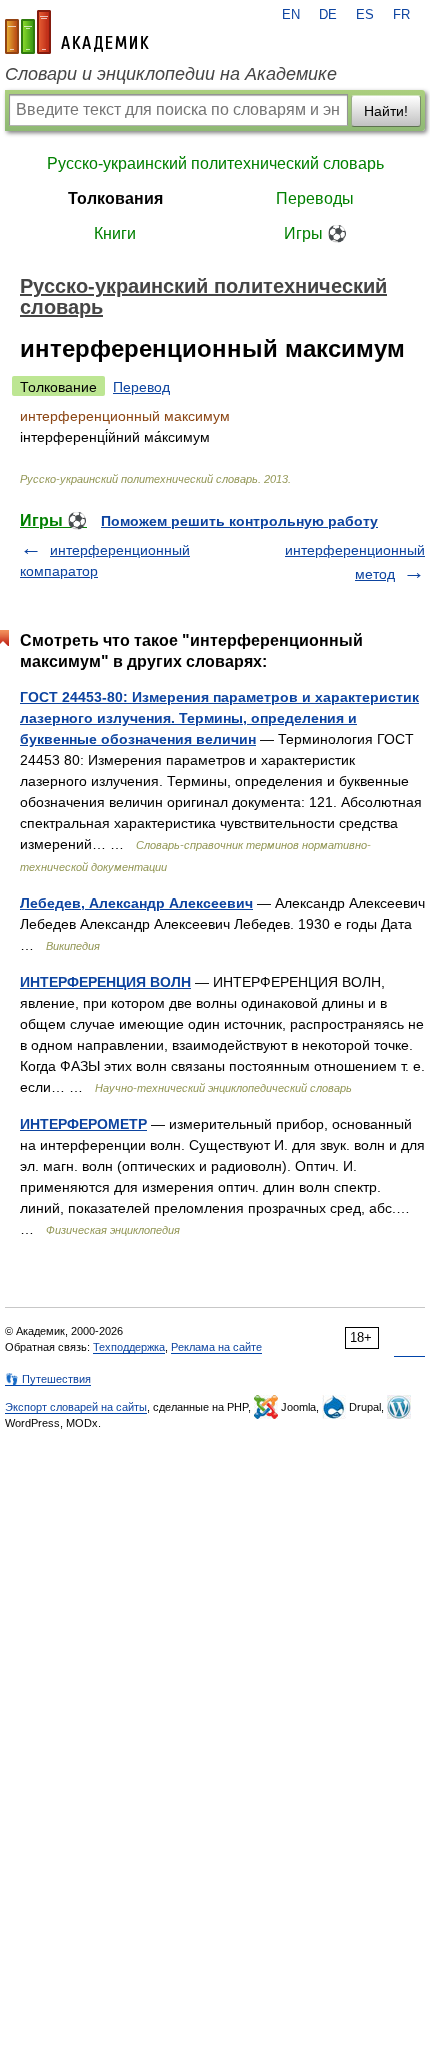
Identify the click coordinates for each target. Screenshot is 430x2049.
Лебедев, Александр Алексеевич (136, 903)
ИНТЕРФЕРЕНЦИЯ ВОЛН (105, 982)
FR (401, 15)
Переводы (315, 198)
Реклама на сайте (216, 1347)
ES (365, 15)
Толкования (115, 198)
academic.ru (77, 32)
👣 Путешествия (48, 1379)
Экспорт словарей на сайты (76, 1407)
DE (328, 15)
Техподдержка (129, 1347)
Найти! (386, 111)
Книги (115, 233)
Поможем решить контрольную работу (239, 521)
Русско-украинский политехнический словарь (215, 163)
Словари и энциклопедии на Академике (171, 74)
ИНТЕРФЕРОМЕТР (83, 1124)
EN (291, 15)
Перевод (141, 387)
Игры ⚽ (315, 233)
